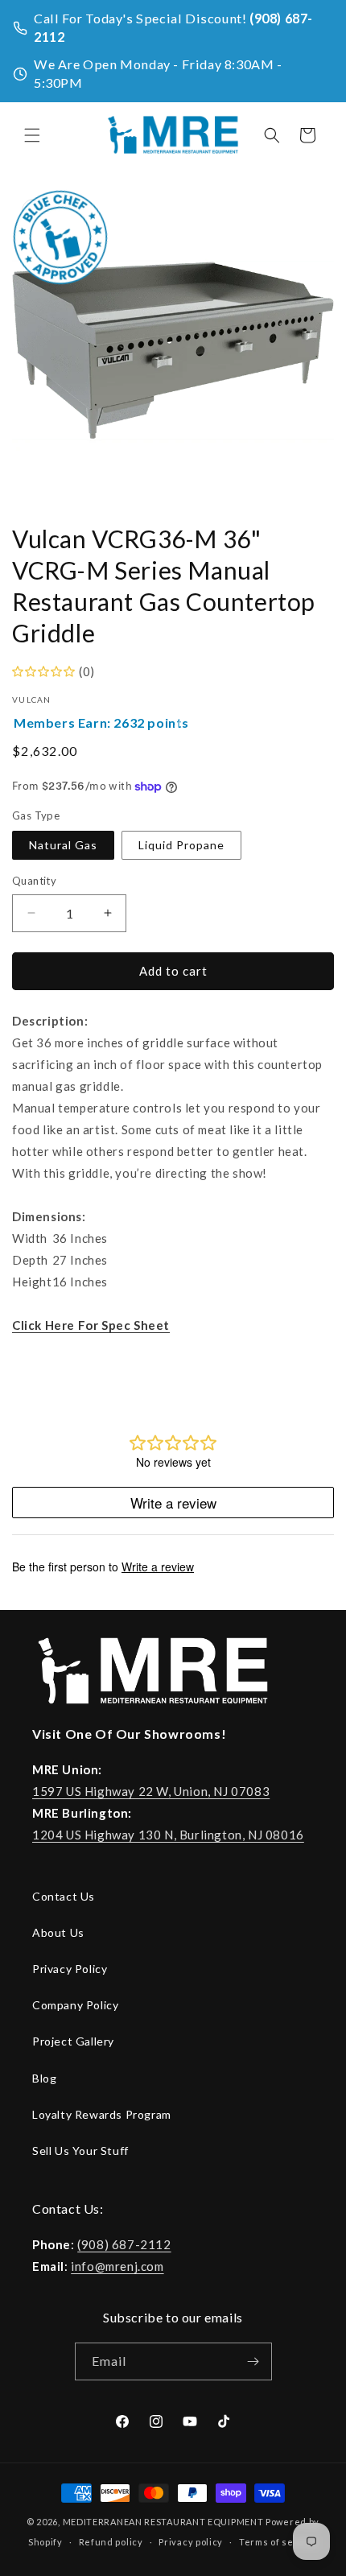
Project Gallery (73, 2041)
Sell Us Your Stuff (80, 2151)
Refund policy (111, 2542)
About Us (58, 1932)
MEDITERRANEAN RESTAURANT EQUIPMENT (163, 2522)
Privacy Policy (70, 1969)
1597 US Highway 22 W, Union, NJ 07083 (151, 1791)
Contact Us (64, 1896)
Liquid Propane (181, 845)
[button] (32, 135)
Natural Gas (63, 845)
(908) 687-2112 (124, 2244)
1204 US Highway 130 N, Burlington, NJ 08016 (168, 1835)
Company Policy (75, 2005)
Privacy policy (191, 2542)
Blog (44, 2078)
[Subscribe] (253, 2361)
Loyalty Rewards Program (102, 2114)
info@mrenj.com (117, 2266)
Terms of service (278, 2542)
